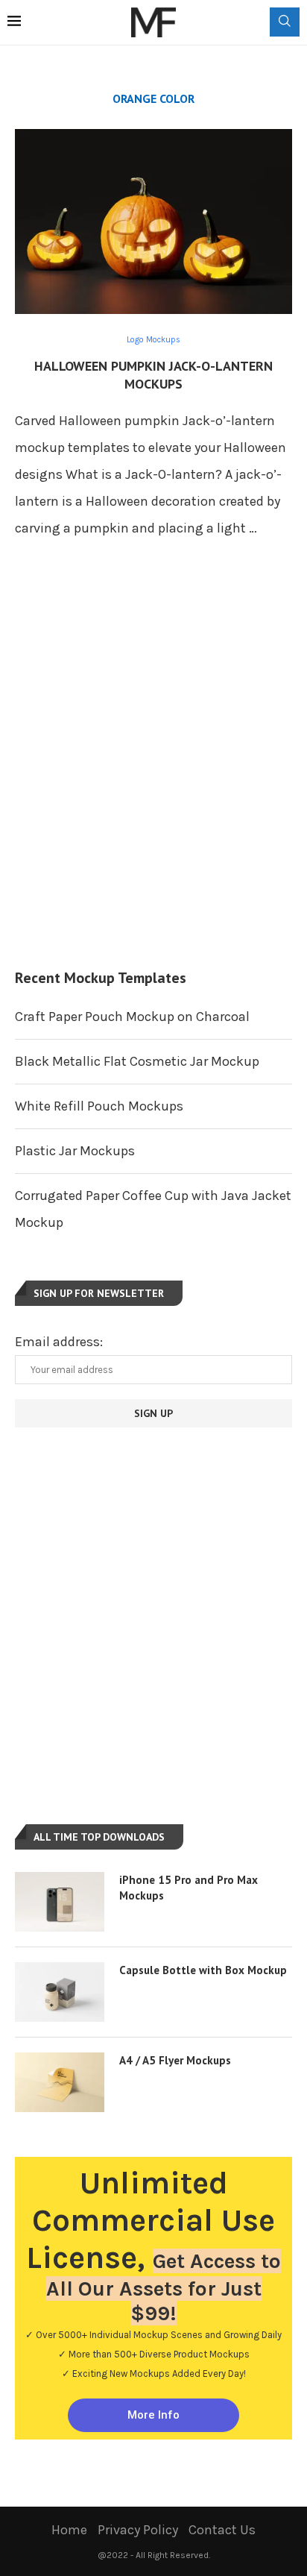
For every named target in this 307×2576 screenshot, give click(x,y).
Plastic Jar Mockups (75, 1151)
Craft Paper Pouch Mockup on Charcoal (132, 1017)
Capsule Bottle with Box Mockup (203, 1970)
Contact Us (222, 2530)
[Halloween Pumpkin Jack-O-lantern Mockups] (153, 222)
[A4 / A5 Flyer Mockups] (60, 2082)
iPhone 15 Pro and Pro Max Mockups (189, 1888)
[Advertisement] (153, 770)
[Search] (285, 22)
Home (69, 2530)
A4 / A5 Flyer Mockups (175, 2060)
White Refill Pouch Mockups (99, 1106)
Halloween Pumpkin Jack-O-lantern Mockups (153, 375)
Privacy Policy (138, 2530)
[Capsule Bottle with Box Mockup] (60, 1992)
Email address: (59, 1342)
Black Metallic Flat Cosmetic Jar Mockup (137, 1061)
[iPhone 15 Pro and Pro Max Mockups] (60, 1902)
